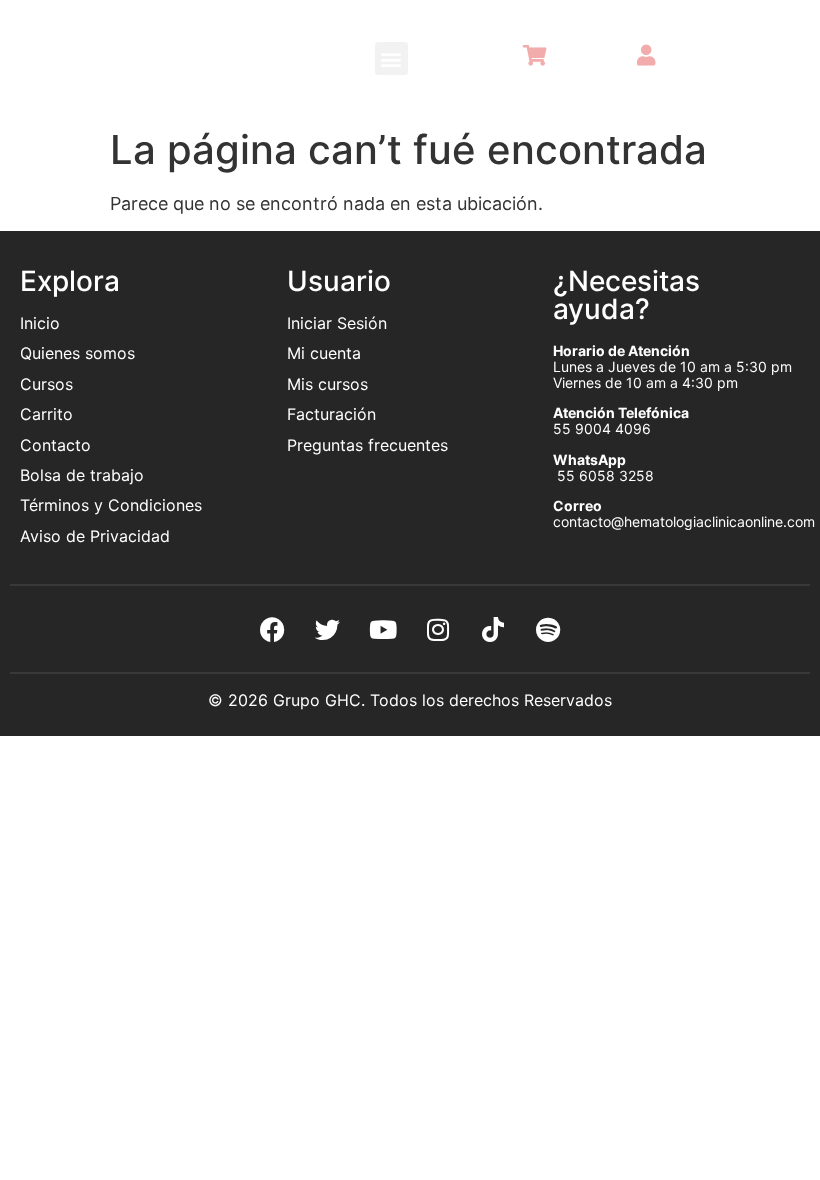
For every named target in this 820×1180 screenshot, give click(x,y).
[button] (391, 58)
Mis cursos (327, 384)
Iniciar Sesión (337, 323)
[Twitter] (328, 629)
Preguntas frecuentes (370, 445)
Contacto (55, 445)
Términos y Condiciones (111, 505)
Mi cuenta (324, 353)
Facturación (331, 414)
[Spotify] (548, 629)
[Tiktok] (493, 629)
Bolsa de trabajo (82, 475)
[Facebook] (273, 629)
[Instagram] (438, 629)
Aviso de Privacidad (95, 536)
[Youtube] (383, 629)
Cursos (46, 384)
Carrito (46, 414)
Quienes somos (80, 353)
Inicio (40, 323)
